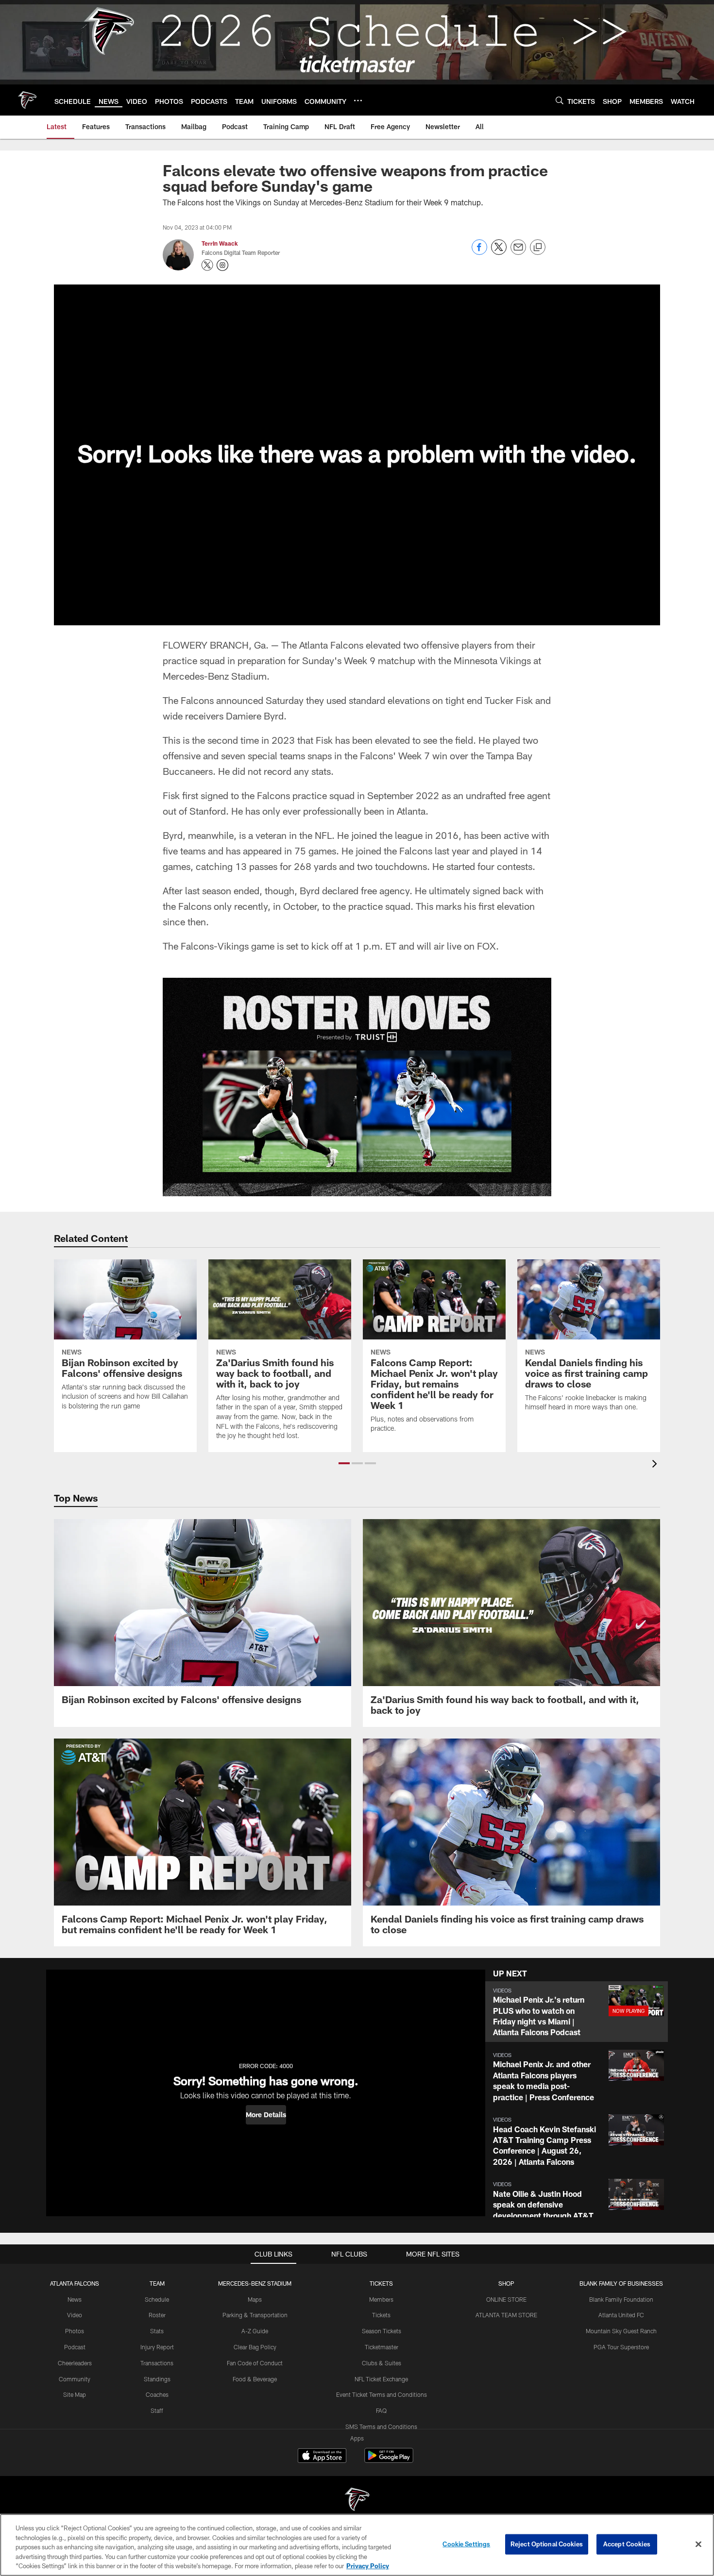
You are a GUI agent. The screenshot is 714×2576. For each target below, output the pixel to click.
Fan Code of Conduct (255, 2363)
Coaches (157, 2394)
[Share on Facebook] (479, 252)
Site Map (75, 2394)
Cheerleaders (75, 2363)
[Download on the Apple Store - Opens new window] (322, 2457)
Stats (157, 2331)
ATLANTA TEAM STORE (506, 2315)
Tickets (381, 2315)
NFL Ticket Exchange (381, 2379)
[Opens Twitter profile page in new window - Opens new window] (207, 265)
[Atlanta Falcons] (357, 2501)
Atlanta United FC (621, 2315)
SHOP (506, 2283)
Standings (157, 2379)
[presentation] (656, 1465)
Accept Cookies (627, 2544)
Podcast (75, 2347)
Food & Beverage (255, 2379)
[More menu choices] (358, 100)
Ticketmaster (382, 2347)
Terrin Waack (220, 243)
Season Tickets (382, 2331)
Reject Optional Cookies (547, 2544)
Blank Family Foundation (621, 2299)
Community (75, 2379)
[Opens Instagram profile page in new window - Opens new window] (222, 265)
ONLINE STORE (506, 2299)
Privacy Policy (368, 2566)
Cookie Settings (466, 2544)
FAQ (381, 2410)
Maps (255, 2299)
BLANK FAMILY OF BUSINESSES (621, 2283)
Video (75, 2315)
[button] (344, 1463)
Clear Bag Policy (255, 2347)
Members (381, 2299)
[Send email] (518, 252)
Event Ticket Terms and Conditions (382, 2394)
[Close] (698, 2544)
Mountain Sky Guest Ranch (621, 2331)
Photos (75, 2331)
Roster (157, 2315)
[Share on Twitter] (499, 252)
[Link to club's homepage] (27, 100)
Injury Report (157, 2347)
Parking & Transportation (255, 2315)
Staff (157, 2410)
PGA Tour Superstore (621, 2347)
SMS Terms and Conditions (381, 2426)
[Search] (560, 100)
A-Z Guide (255, 2331)
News (75, 2299)
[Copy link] (538, 248)
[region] (357, 2545)
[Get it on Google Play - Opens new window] (389, 2460)
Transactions (157, 2363)
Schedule (157, 2299)
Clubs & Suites (382, 2363)
